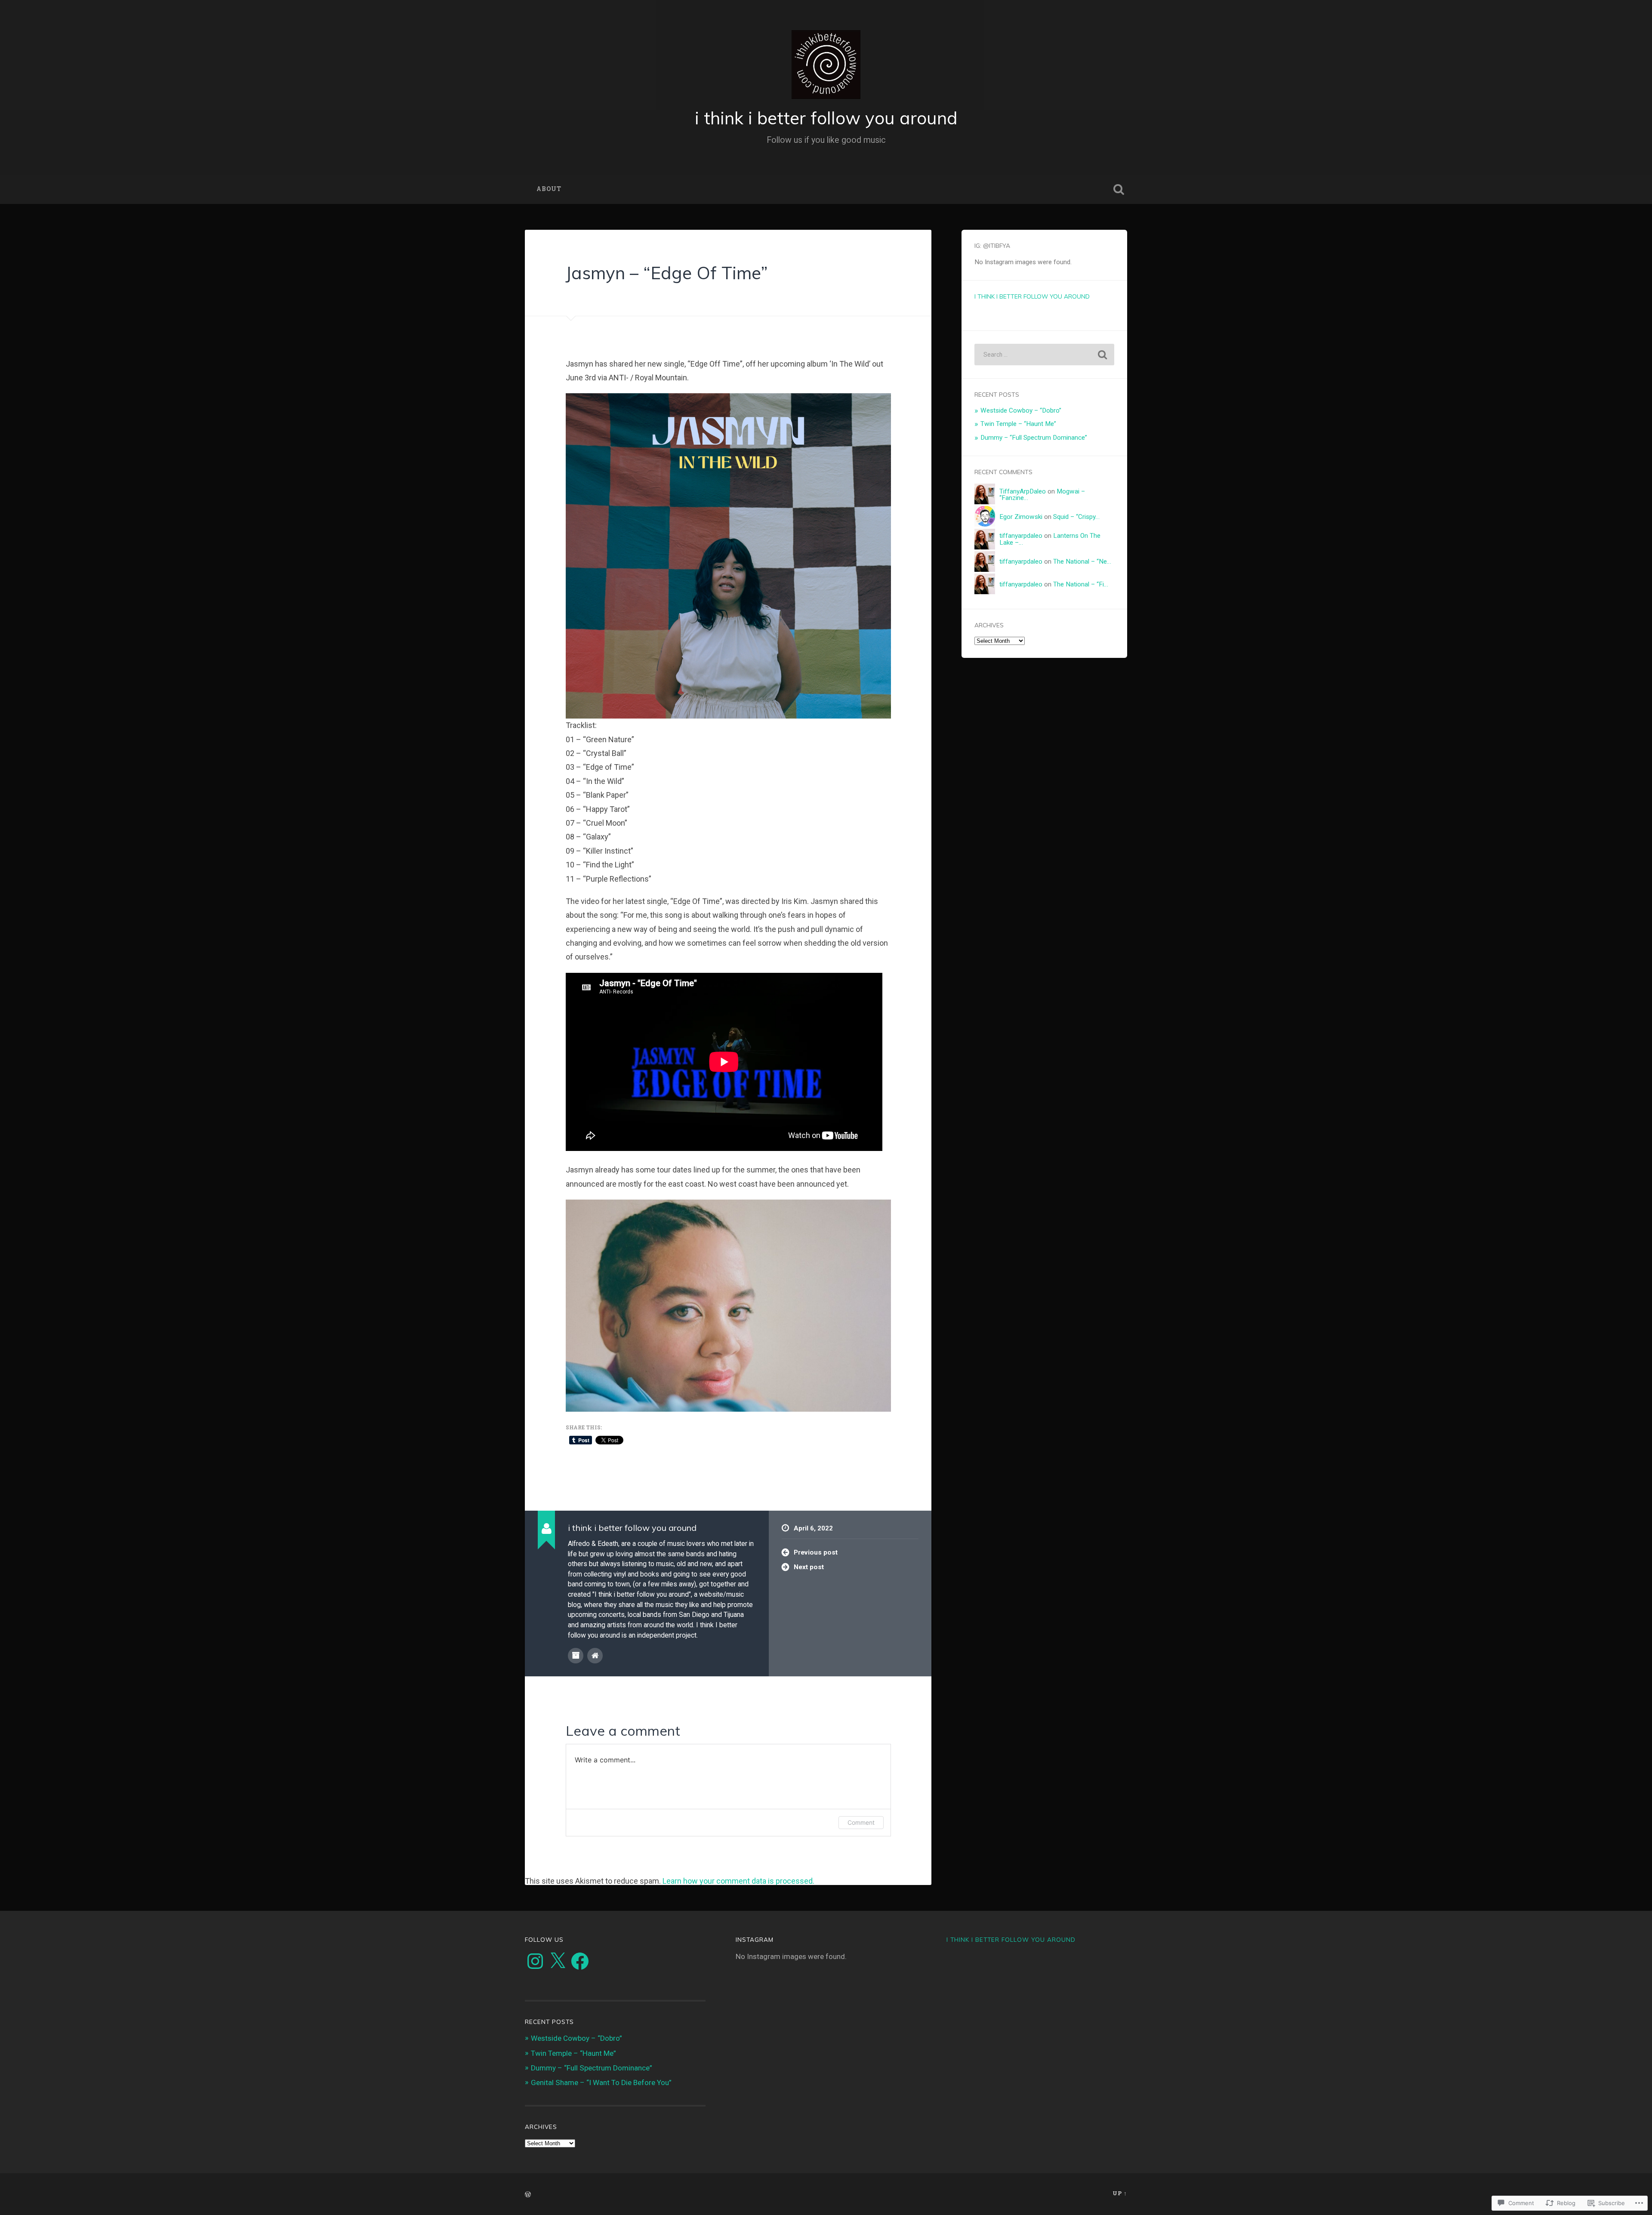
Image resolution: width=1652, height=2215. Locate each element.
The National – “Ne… (1082, 561)
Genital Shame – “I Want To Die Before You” (601, 2082)
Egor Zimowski (1021, 517)
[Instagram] (535, 1961)
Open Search (1119, 189)
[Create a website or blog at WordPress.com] (528, 2195)
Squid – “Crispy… (1076, 517)
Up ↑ (1120, 2193)
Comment (861, 1822)
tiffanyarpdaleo (1021, 536)
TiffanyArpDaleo (1023, 491)
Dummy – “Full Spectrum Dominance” (1034, 438)
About (549, 189)
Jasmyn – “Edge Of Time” (667, 273)
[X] (558, 1961)
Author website (595, 1656)
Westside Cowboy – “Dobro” (1021, 410)
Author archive (576, 1656)
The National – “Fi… (1081, 584)
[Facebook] (580, 1961)
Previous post (816, 1552)
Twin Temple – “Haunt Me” (1018, 424)
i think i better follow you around (826, 118)
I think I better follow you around (1032, 296)
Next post (809, 1567)
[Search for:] (1044, 355)
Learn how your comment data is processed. (738, 1881)
